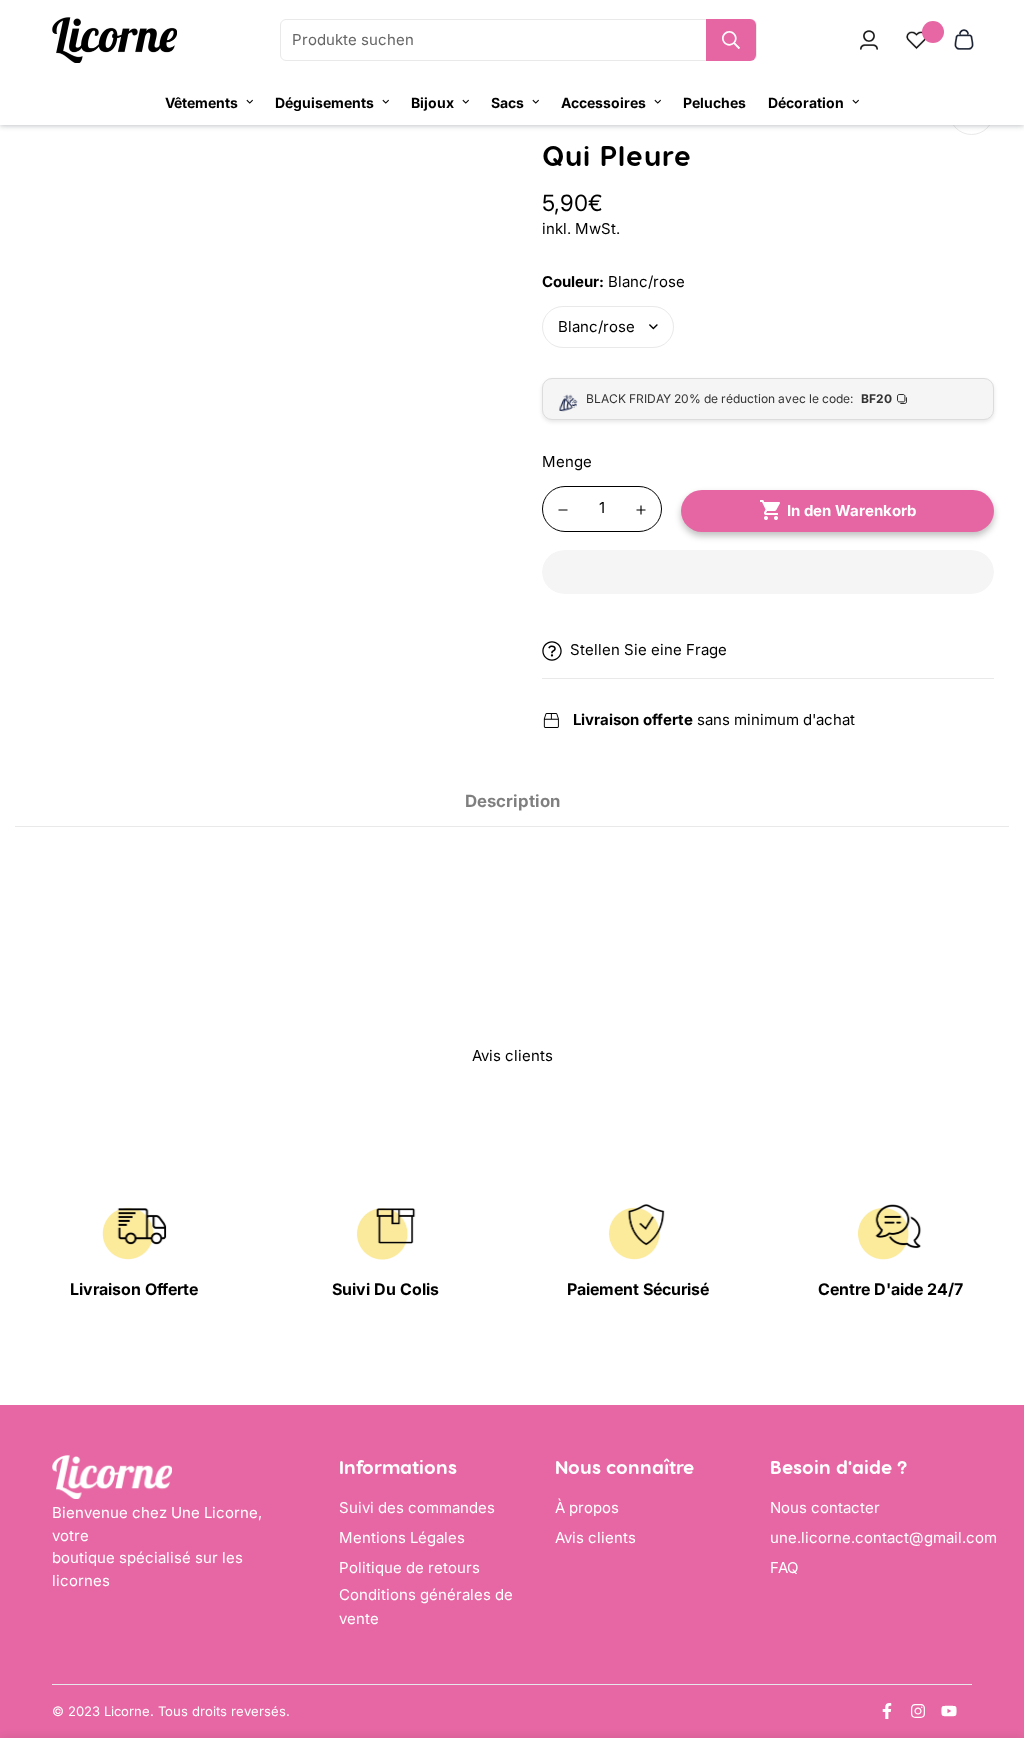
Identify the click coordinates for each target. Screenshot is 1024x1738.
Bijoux (432, 102)
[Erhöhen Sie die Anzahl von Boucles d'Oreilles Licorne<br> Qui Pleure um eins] (641, 510)
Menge (567, 461)
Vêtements (201, 102)
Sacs (507, 102)
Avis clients (595, 1537)
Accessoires (603, 102)
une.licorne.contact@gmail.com (883, 1537)
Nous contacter (825, 1507)
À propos (587, 1507)
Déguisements (324, 102)
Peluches (714, 102)
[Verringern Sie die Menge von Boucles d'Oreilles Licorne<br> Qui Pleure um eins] (563, 510)
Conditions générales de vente (426, 1606)
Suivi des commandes (417, 1507)
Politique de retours (409, 1567)
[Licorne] (114, 40)
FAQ (784, 1567)
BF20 (876, 398)
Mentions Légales (402, 1537)
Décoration (806, 102)
